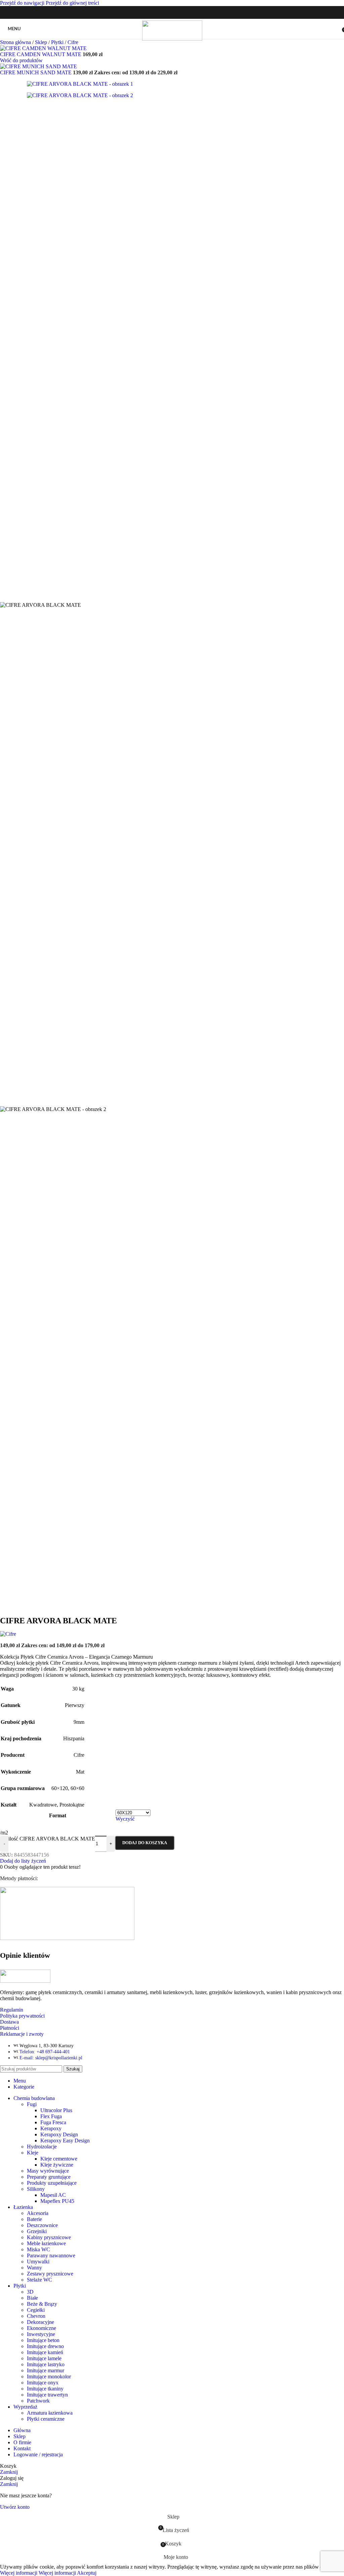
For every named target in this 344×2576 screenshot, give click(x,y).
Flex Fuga (51, 2116)
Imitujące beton (43, 2340)
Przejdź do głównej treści (72, 3)
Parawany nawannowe (51, 2255)
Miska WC (38, 2249)
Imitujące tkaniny (45, 2389)
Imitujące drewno (45, 2346)
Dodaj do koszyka (145, 1843)
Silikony (36, 2189)
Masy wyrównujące (48, 2171)
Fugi (32, 2104)
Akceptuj (87, 2573)
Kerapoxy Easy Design (65, 2141)
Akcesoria (38, 2213)
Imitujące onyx (43, 2383)
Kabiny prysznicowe (49, 2237)
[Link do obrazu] (25, 1981)
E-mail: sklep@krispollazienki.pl (51, 2058)
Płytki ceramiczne (46, 2419)
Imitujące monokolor (49, 2376)
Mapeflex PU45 (57, 2201)
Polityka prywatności (22, 2016)
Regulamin (12, 2010)
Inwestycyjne (41, 2334)
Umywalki (38, 2262)
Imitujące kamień (45, 2352)
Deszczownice (42, 2225)
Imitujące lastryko (46, 2364)
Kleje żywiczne (57, 2165)
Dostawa (9, 2022)
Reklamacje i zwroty (22, 2034)
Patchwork (38, 2401)
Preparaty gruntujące (49, 2177)
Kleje (33, 2153)
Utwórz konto (15, 2507)
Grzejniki (37, 2231)
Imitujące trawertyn (47, 2395)
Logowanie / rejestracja (38, 2454)
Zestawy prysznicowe (50, 2274)
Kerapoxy (51, 2128)
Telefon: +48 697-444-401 (45, 2052)
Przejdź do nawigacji (23, 3)
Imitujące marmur (46, 2370)
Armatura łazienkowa (50, 2413)
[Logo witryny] (172, 39)
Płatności (10, 2028)
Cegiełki (36, 2310)
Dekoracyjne (40, 2322)
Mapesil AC (53, 2195)
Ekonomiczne (41, 2328)
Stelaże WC (39, 2280)
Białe (32, 2298)
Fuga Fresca (53, 2122)
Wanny (34, 2268)
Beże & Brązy (42, 2304)
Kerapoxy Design (59, 2134)
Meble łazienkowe (46, 2243)
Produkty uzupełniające (52, 2183)
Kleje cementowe (59, 2159)
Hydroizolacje (42, 2147)
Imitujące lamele (44, 2358)
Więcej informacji (38, 2573)
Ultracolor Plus (56, 2110)
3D (30, 2292)
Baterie (34, 2219)
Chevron (36, 2316)
